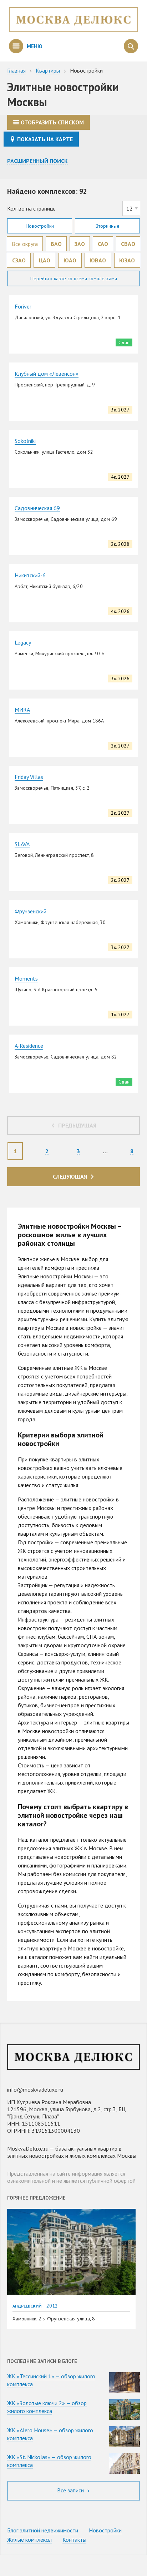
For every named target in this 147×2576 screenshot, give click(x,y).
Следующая (70, 1176)
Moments (26, 978)
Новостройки (40, 226)
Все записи (71, 2490)
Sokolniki (25, 441)
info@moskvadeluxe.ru (35, 2089)
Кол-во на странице (31, 208)
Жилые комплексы (29, 2540)
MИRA (22, 710)
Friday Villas (29, 777)
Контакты (74, 2540)
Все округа (25, 244)
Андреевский (27, 2306)
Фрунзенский (31, 911)
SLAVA (22, 844)
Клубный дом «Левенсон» (47, 374)
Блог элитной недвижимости (43, 2530)
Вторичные (108, 226)
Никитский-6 (30, 575)
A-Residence (29, 1046)
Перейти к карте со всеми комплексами (74, 278)
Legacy (23, 642)
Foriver (23, 306)
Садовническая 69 (37, 508)
